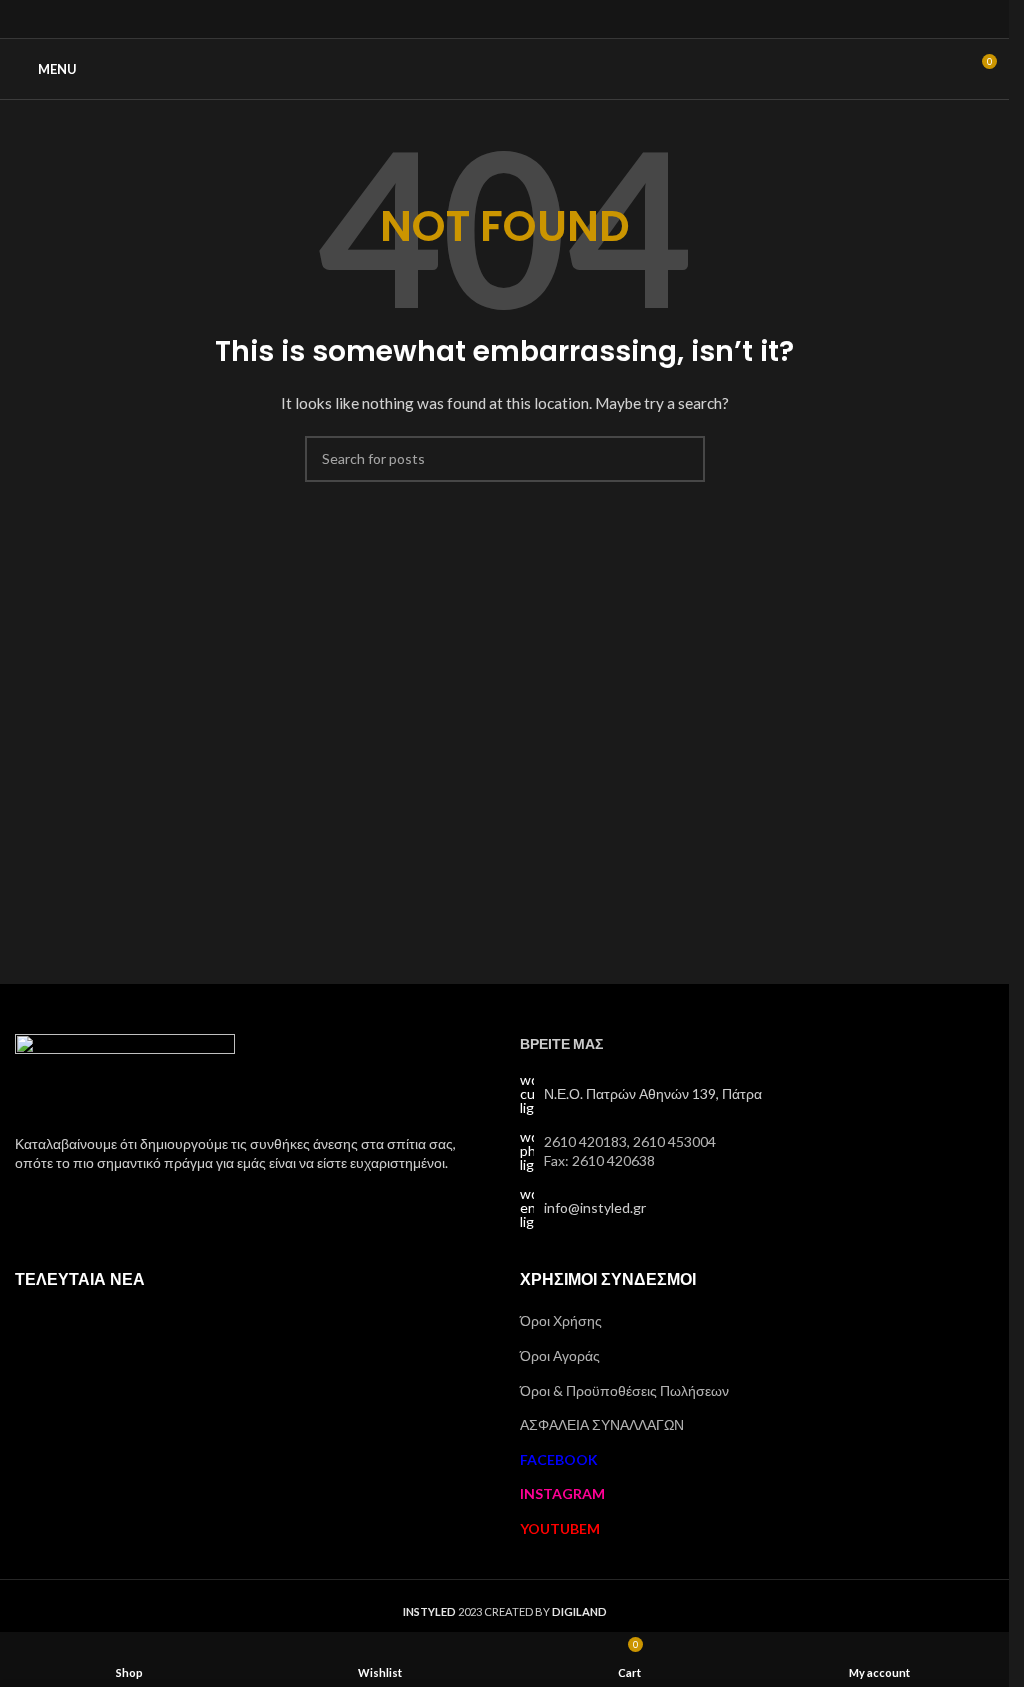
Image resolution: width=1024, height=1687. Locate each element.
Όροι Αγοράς (560, 1355)
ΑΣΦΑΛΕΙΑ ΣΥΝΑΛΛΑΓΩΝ (602, 1424)
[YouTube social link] (529, 19)
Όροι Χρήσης (561, 1320)
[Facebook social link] (479, 19)
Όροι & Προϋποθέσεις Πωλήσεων (624, 1390)
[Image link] (125, 1071)
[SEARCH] (682, 459)
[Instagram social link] (504, 19)
